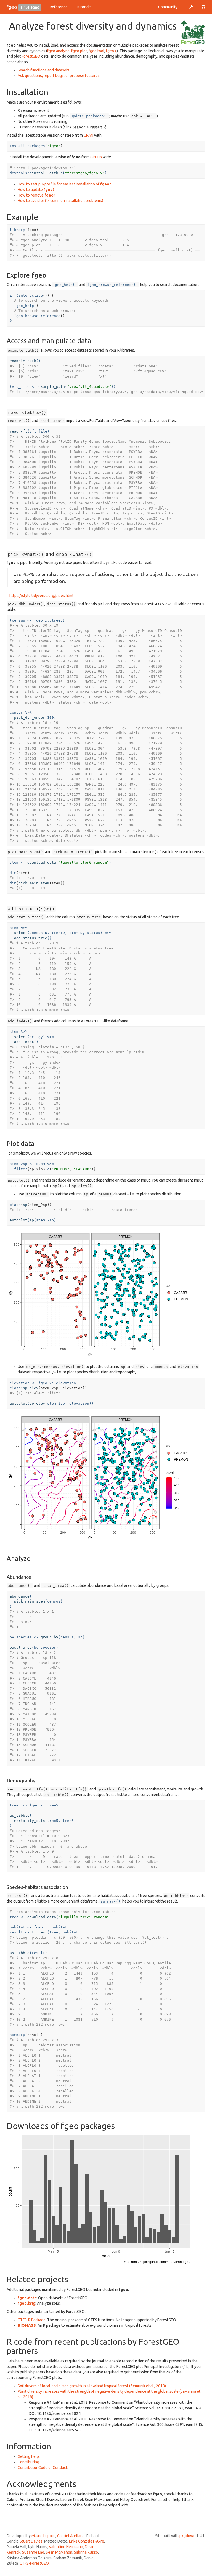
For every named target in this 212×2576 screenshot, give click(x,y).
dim (13, 873)
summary (17, 2035)
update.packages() (89, 116)
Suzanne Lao (33, 2552)
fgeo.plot (79, 51)
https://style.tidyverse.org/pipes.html (41, 596)
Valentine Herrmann (66, 2547)
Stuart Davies (31, 2541)
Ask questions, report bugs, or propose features (59, 76)
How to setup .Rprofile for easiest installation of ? (64, 184)
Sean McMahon (59, 2552)
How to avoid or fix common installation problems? (61, 201)
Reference (59, 7)
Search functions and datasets (44, 70)
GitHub (96, 157)
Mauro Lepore (43, 2536)
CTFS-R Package (32, 2320)
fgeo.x (111, 51)
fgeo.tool (96, 51)
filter (21, 1169)
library (17, 230)
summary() (110, 1901)
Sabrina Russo (86, 2552)
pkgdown (187, 2536)
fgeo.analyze (58, 51)
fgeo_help (24, 306)
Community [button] (168, 7)
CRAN (88, 135)
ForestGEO (31, 56)
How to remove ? (36, 195)
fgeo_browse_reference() (113, 285)
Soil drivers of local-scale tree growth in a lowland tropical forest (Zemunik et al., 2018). (92, 2386)
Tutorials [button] (84, 7)
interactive (31, 295)
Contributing (28, 2462)
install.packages (27, 146)
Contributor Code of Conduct (43, 2468)
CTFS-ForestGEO (34, 2563)
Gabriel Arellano (71, 2536)
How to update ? (36, 190)
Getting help (28, 2456)
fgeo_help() (65, 285)
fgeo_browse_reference (37, 316)
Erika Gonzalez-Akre (87, 2541)
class (15, 1205)
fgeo (12, 7)
